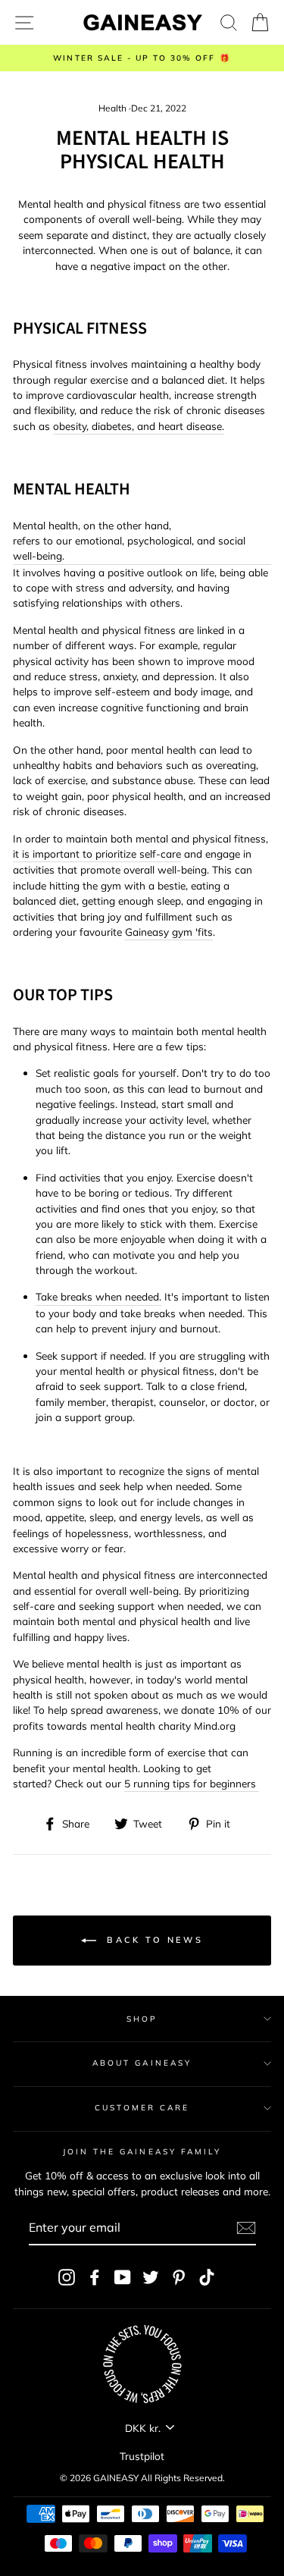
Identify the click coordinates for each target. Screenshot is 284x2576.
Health (112, 108)
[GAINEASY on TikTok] (207, 2277)
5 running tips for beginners (192, 1783)
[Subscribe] (246, 2228)
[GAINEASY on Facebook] (95, 2277)
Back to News (153, 1940)
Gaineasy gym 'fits (169, 932)
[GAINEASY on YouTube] (123, 2277)
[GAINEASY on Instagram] (67, 2277)
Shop (142, 2019)
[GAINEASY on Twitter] (151, 2277)
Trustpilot (142, 2456)
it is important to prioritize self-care (97, 853)
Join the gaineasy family (142, 2152)
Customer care (142, 2108)
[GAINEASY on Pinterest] (179, 2277)
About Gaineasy (142, 2063)
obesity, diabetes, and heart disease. (139, 426)
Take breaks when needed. (98, 1296)
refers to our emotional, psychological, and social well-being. (129, 548)
